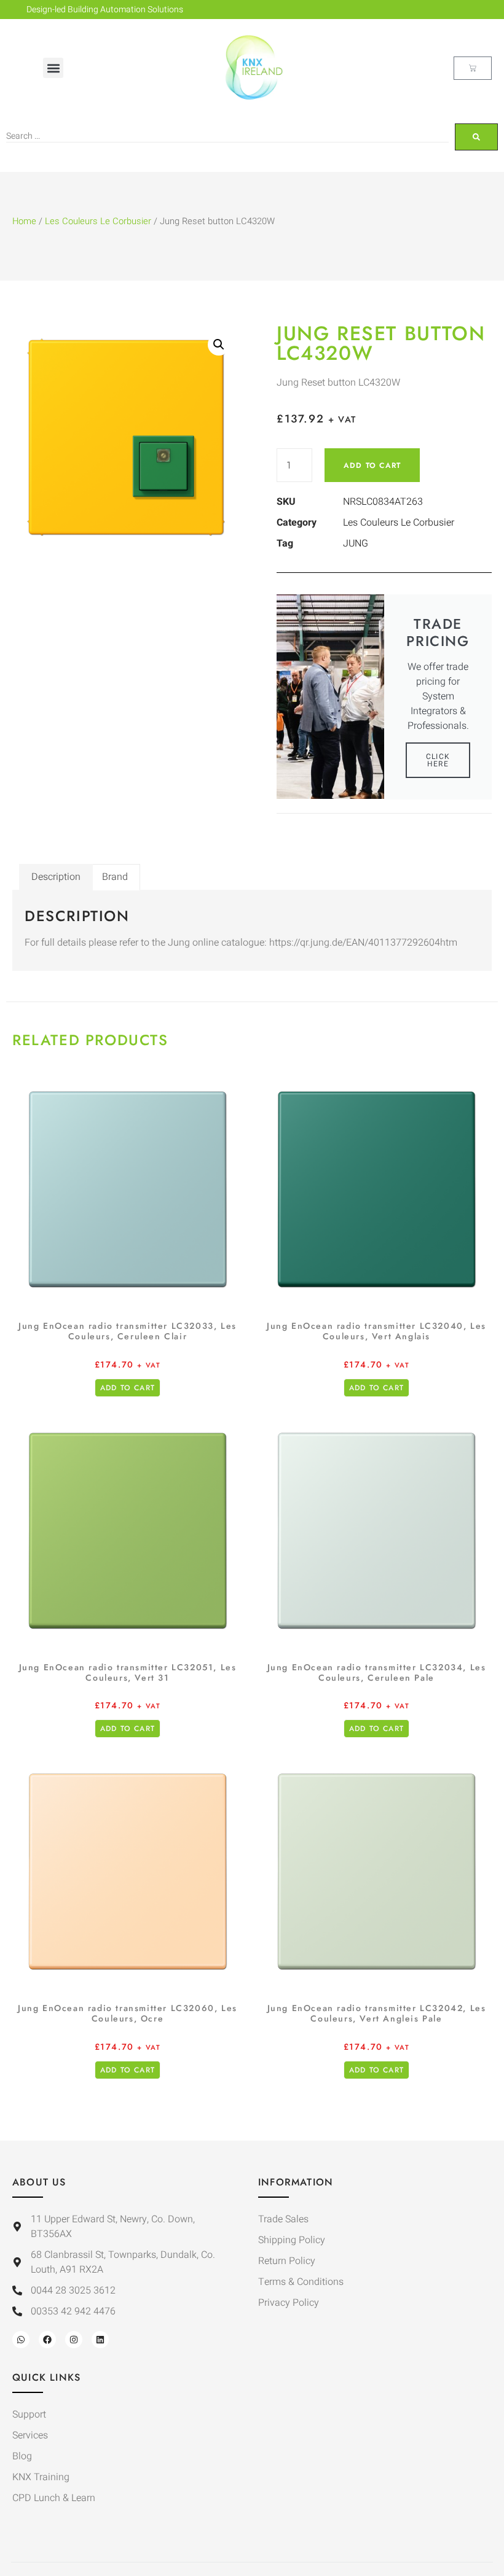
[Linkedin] (100, 2340)
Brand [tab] (115, 877)
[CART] (473, 68)
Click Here (438, 760)
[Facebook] (47, 2340)
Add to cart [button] (128, 1388)
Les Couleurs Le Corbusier (98, 221)
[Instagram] (74, 2340)
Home (24, 221)
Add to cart (372, 465)
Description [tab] (56, 877)
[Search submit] (476, 137)
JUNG (356, 543)
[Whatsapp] (21, 2340)
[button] (53, 68)
